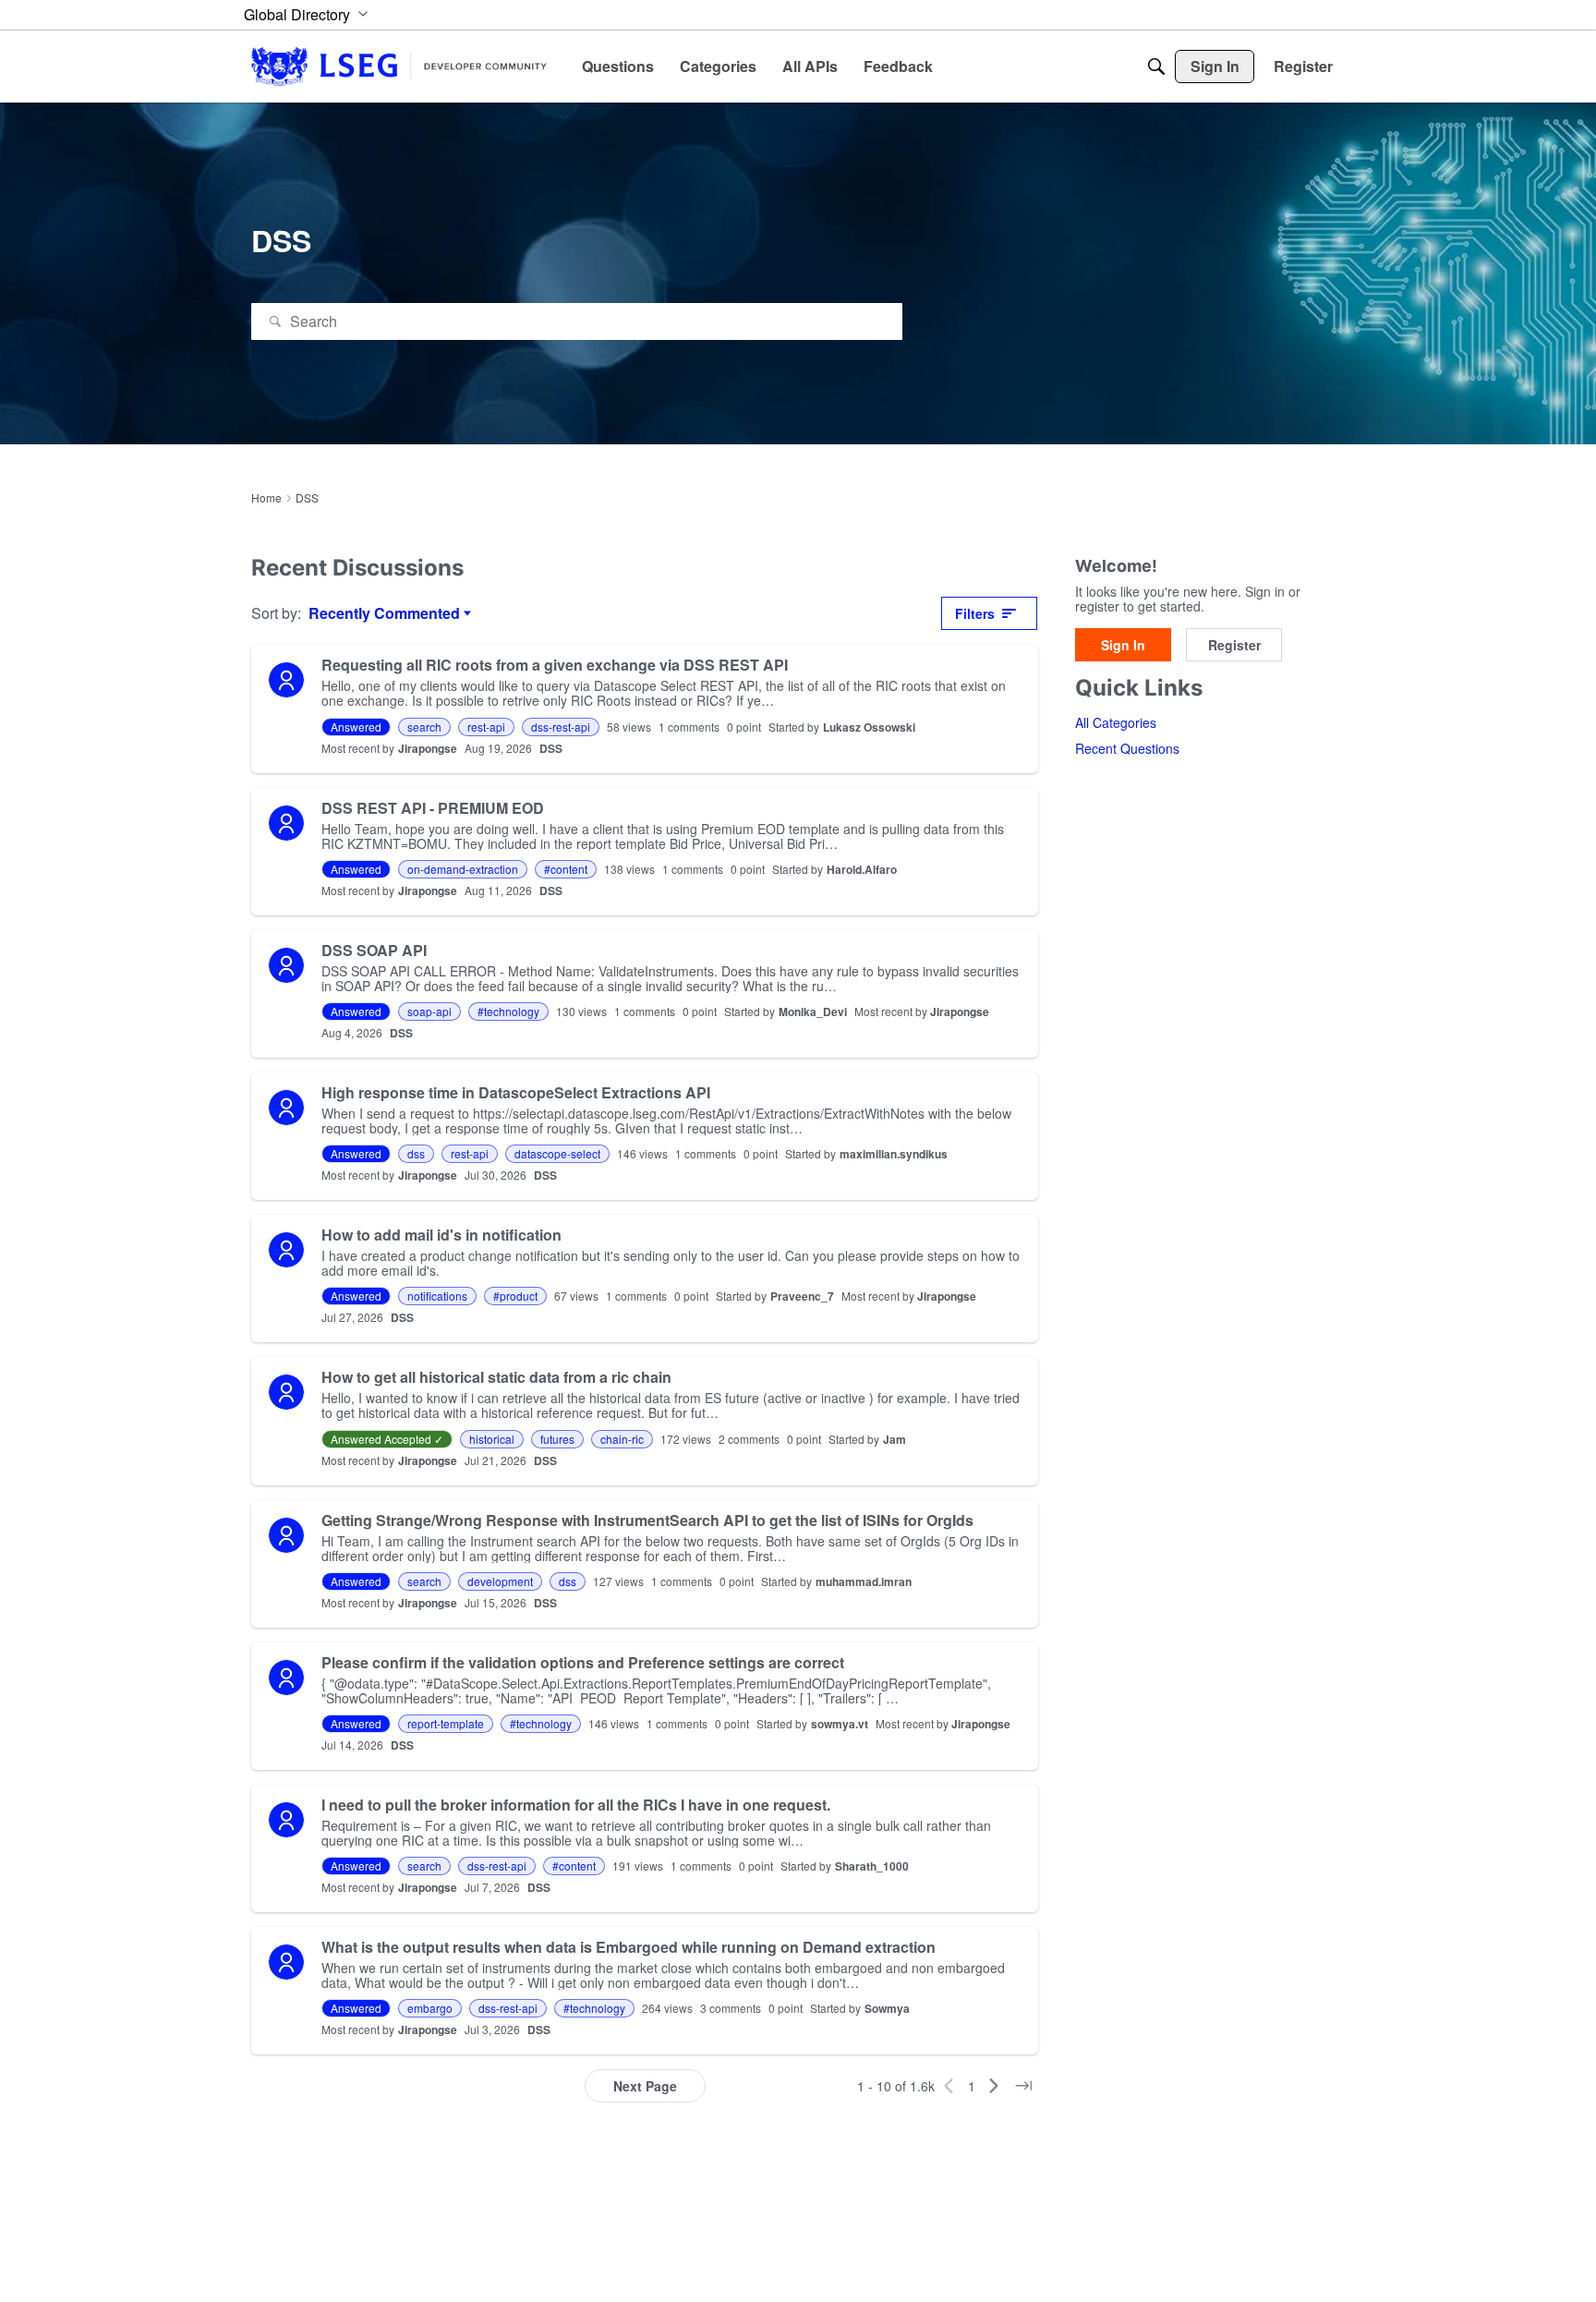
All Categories (1116, 723)
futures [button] (557, 1439)
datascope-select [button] (557, 1153)
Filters (975, 613)
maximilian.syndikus (894, 1154)
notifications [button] (437, 1296)
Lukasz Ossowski (869, 727)
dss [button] (416, 1153)
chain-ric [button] (622, 1439)
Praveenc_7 (802, 1296)
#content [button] (566, 869)
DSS (551, 748)
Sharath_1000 (872, 1866)
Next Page (645, 2086)
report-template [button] (446, 1723)
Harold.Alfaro (862, 869)
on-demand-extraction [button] (463, 869)
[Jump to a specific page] (1023, 2086)
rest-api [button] (486, 727)
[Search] (1156, 67)
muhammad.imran (864, 1581)
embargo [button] (430, 2008)
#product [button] (515, 1296)
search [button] (424, 727)
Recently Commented (384, 613)
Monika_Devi (813, 1012)
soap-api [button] (429, 1011)
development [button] (500, 1581)
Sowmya (887, 2008)
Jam (895, 1439)
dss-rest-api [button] (561, 727)
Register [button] (1234, 646)
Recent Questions (1127, 749)
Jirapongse (428, 748)
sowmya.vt (840, 1724)
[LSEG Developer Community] (399, 66)
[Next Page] (994, 2086)
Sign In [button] (1123, 646)
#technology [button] (508, 1011)
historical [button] (492, 1439)
